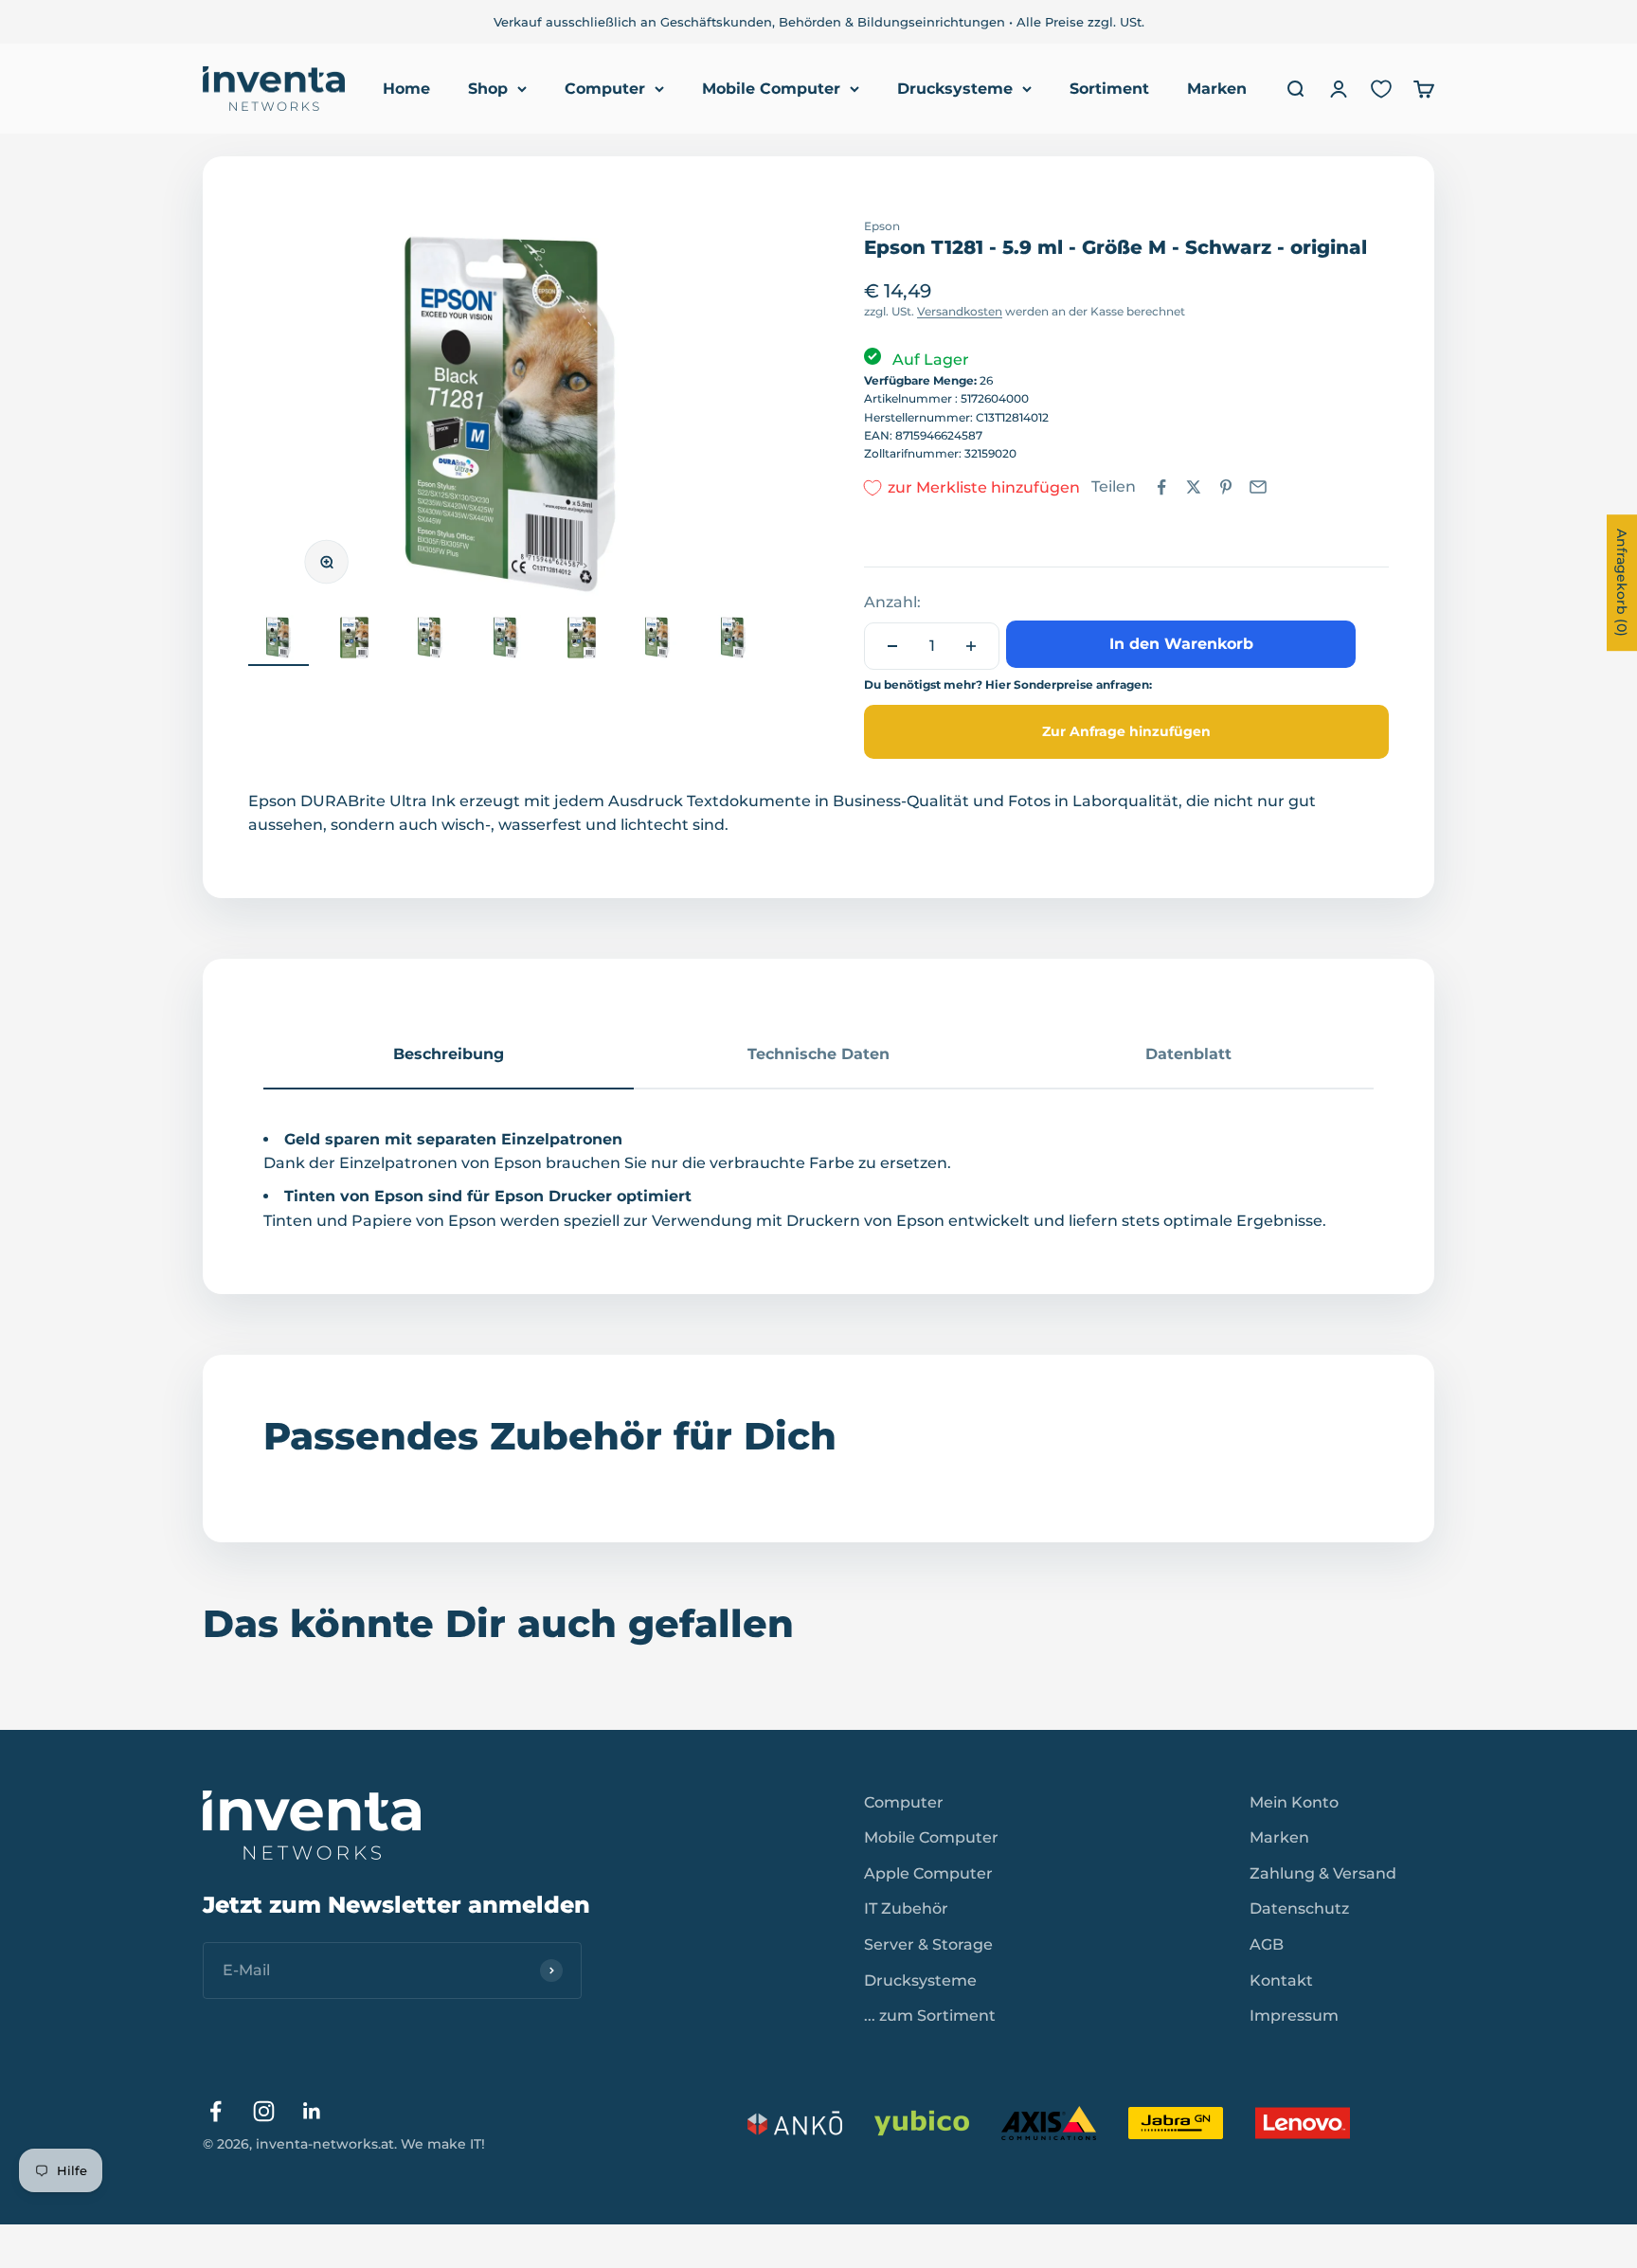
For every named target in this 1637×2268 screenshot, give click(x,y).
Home (406, 89)
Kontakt (1281, 1980)
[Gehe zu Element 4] (506, 640)
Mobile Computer (771, 89)
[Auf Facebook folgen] (216, 2111)
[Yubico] (922, 2123)
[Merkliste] (1381, 89)
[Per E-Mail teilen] (1258, 487)
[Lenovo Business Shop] (1303, 2123)
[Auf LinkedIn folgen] (312, 2111)
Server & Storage (928, 1944)
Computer (605, 89)
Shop (488, 89)
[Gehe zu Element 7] (733, 640)
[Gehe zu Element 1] (279, 640)
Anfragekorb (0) (1622, 583)
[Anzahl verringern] (892, 646)
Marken (1217, 89)
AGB (1267, 1944)
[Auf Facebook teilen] (1161, 487)
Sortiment (1109, 89)
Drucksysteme (955, 89)
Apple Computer (928, 1873)
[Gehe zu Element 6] (657, 640)
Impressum (1294, 2016)
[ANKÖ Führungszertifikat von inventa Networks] (795, 2123)
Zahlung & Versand (1323, 1873)
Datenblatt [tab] (1188, 1054)
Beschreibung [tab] (449, 1054)
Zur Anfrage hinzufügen (1126, 731)
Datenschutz (1299, 1908)
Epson (882, 226)
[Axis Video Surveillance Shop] (1049, 2123)
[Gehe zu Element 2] (354, 640)
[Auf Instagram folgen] (264, 2111)
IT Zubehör (906, 1908)
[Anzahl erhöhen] (971, 646)
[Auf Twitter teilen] (1194, 487)
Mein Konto (1294, 1802)
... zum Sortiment (930, 2016)
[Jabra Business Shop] (1176, 2123)
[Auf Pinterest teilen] (1226, 487)
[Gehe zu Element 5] (582, 640)
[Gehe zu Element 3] (430, 640)
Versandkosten (960, 311)
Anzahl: (892, 602)
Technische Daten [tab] (818, 1054)
